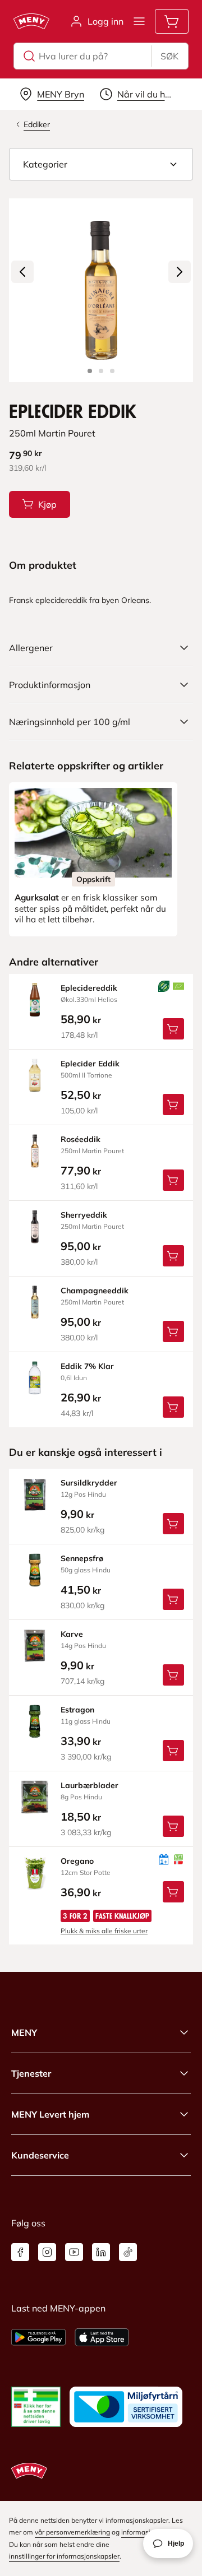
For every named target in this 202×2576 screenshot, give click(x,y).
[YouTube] (74, 2252)
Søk (169, 56)
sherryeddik (84, 1215)
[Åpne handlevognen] (172, 21)
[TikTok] (128, 2252)
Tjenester (31, 2073)
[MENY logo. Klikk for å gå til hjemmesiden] (31, 21)
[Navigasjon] (139, 21)
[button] (101, 164)
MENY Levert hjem (50, 2114)
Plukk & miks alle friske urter (104, 1931)
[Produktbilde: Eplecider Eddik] (90, 371)
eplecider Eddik (90, 1064)
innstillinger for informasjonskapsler (64, 2556)
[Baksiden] (101, 371)
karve (72, 1634)
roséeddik (81, 1139)
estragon (77, 1710)
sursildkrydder (89, 1483)
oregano (77, 1861)
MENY (24, 2032)
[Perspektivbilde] (112, 371)
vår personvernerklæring (72, 2532)
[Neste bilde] (180, 272)
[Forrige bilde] (22, 272)
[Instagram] (47, 2252)
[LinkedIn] (101, 2252)
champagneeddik (95, 1291)
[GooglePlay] (38, 2337)
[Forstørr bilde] (101, 290)
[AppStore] (102, 2337)
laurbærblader (89, 1785)
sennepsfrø (82, 1558)
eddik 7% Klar (87, 1366)
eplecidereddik (89, 988)
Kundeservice (40, 2155)
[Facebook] (20, 2252)
